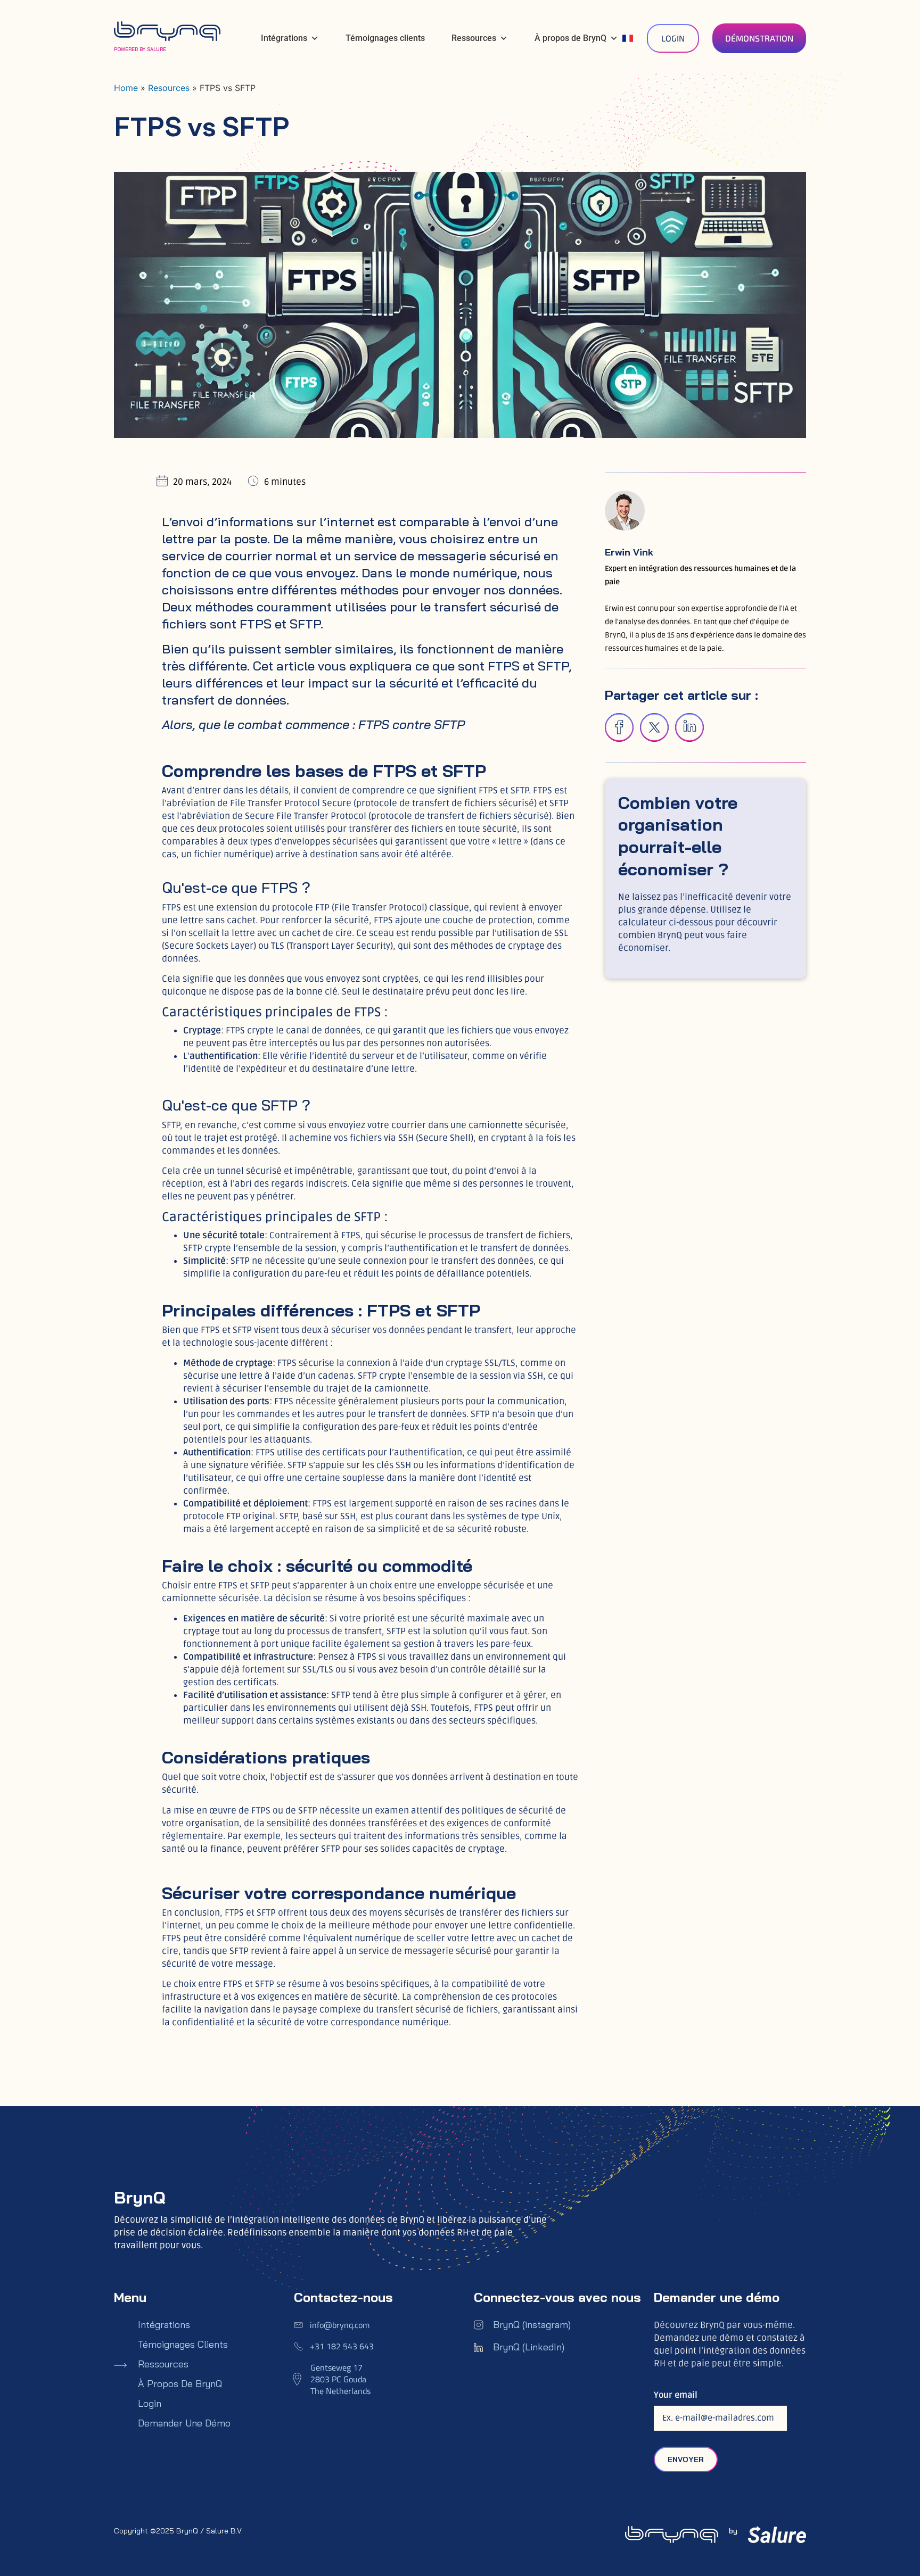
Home (126, 88)
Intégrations (284, 38)
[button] (619, 727)
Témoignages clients (385, 38)
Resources (169, 88)
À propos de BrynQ (570, 38)
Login (150, 2404)
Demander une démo (184, 2423)
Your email (676, 2395)
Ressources (474, 38)
